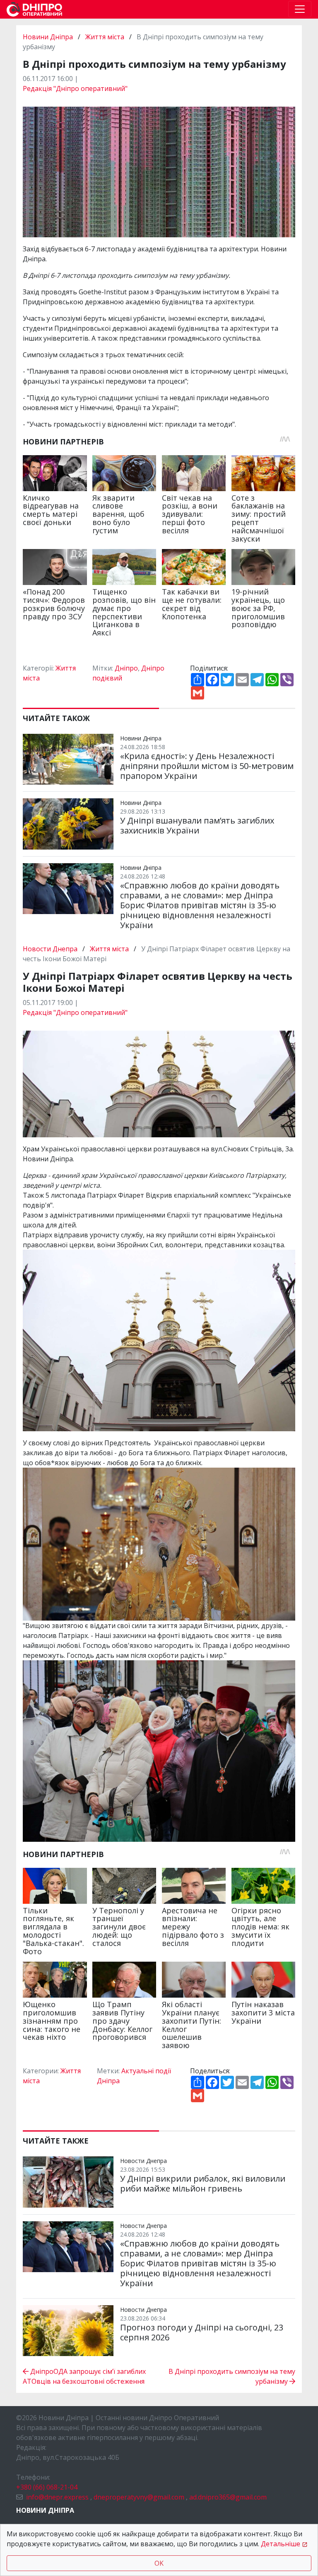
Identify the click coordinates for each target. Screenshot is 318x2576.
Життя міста (105, 37)
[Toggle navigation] (300, 9)
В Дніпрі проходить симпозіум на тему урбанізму (232, 2376)
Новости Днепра (51, 949)
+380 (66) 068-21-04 (47, 2487)
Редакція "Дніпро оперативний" (75, 88)
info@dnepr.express (57, 2497)
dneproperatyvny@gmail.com (139, 2497)
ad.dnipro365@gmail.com (228, 2497)
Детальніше (281, 2544)
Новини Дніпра (49, 37)
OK (159, 2563)
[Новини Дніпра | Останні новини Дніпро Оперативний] (34, 9)
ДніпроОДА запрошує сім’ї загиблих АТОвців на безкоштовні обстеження (84, 2376)
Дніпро (126, 668)
